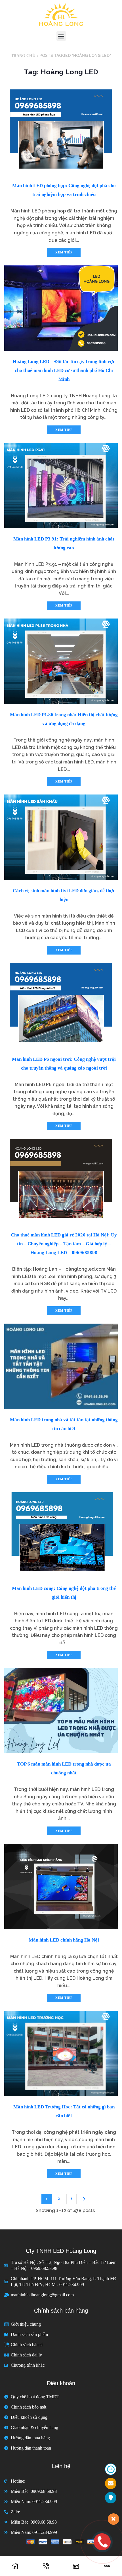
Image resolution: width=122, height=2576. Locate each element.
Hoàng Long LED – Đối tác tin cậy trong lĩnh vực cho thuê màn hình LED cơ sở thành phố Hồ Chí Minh (64, 370)
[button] (61, 36)
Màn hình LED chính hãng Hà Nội (64, 1940)
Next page (84, 2199)
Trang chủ (23, 56)
